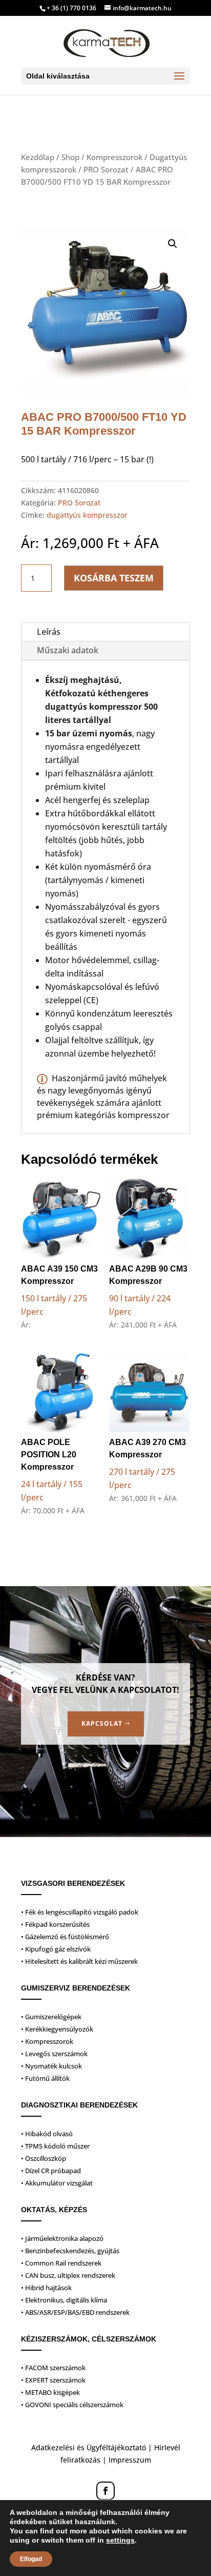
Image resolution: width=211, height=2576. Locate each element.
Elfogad (31, 2559)
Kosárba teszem (114, 578)
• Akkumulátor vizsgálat (57, 2183)
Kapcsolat (102, 1723)
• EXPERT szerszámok (53, 2380)
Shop (70, 157)
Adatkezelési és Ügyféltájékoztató (89, 2447)
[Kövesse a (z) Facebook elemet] (105, 2491)
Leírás (49, 632)
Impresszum (130, 2460)
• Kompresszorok (47, 2041)
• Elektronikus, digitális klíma (64, 2300)
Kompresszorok (114, 157)
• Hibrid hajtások (46, 2288)
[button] (173, 244)
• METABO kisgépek (50, 2392)
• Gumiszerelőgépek (51, 2017)
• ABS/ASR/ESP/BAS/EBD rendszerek (75, 2312)
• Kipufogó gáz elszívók (56, 1949)
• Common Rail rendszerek (61, 2263)
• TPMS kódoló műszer (55, 2146)
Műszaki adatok (68, 650)
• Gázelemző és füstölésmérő (65, 1937)
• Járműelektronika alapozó (62, 2238)
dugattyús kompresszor (87, 515)
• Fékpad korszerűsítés (55, 1924)
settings (120, 2540)
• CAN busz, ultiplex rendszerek (68, 2275)
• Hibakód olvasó (47, 2134)
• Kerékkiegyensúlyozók (57, 2029)
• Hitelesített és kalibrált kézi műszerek (79, 1961)
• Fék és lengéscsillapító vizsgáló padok (80, 1912)
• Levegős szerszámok (54, 2054)
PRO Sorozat (106, 169)
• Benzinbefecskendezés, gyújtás (70, 2251)
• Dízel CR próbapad (51, 2171)
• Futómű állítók (45, 2078)
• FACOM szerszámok (53, 2368)
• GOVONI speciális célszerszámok (72, 2405)
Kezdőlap (38, 157)
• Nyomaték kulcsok (51, 2066)
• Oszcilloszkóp (44, 2158)
